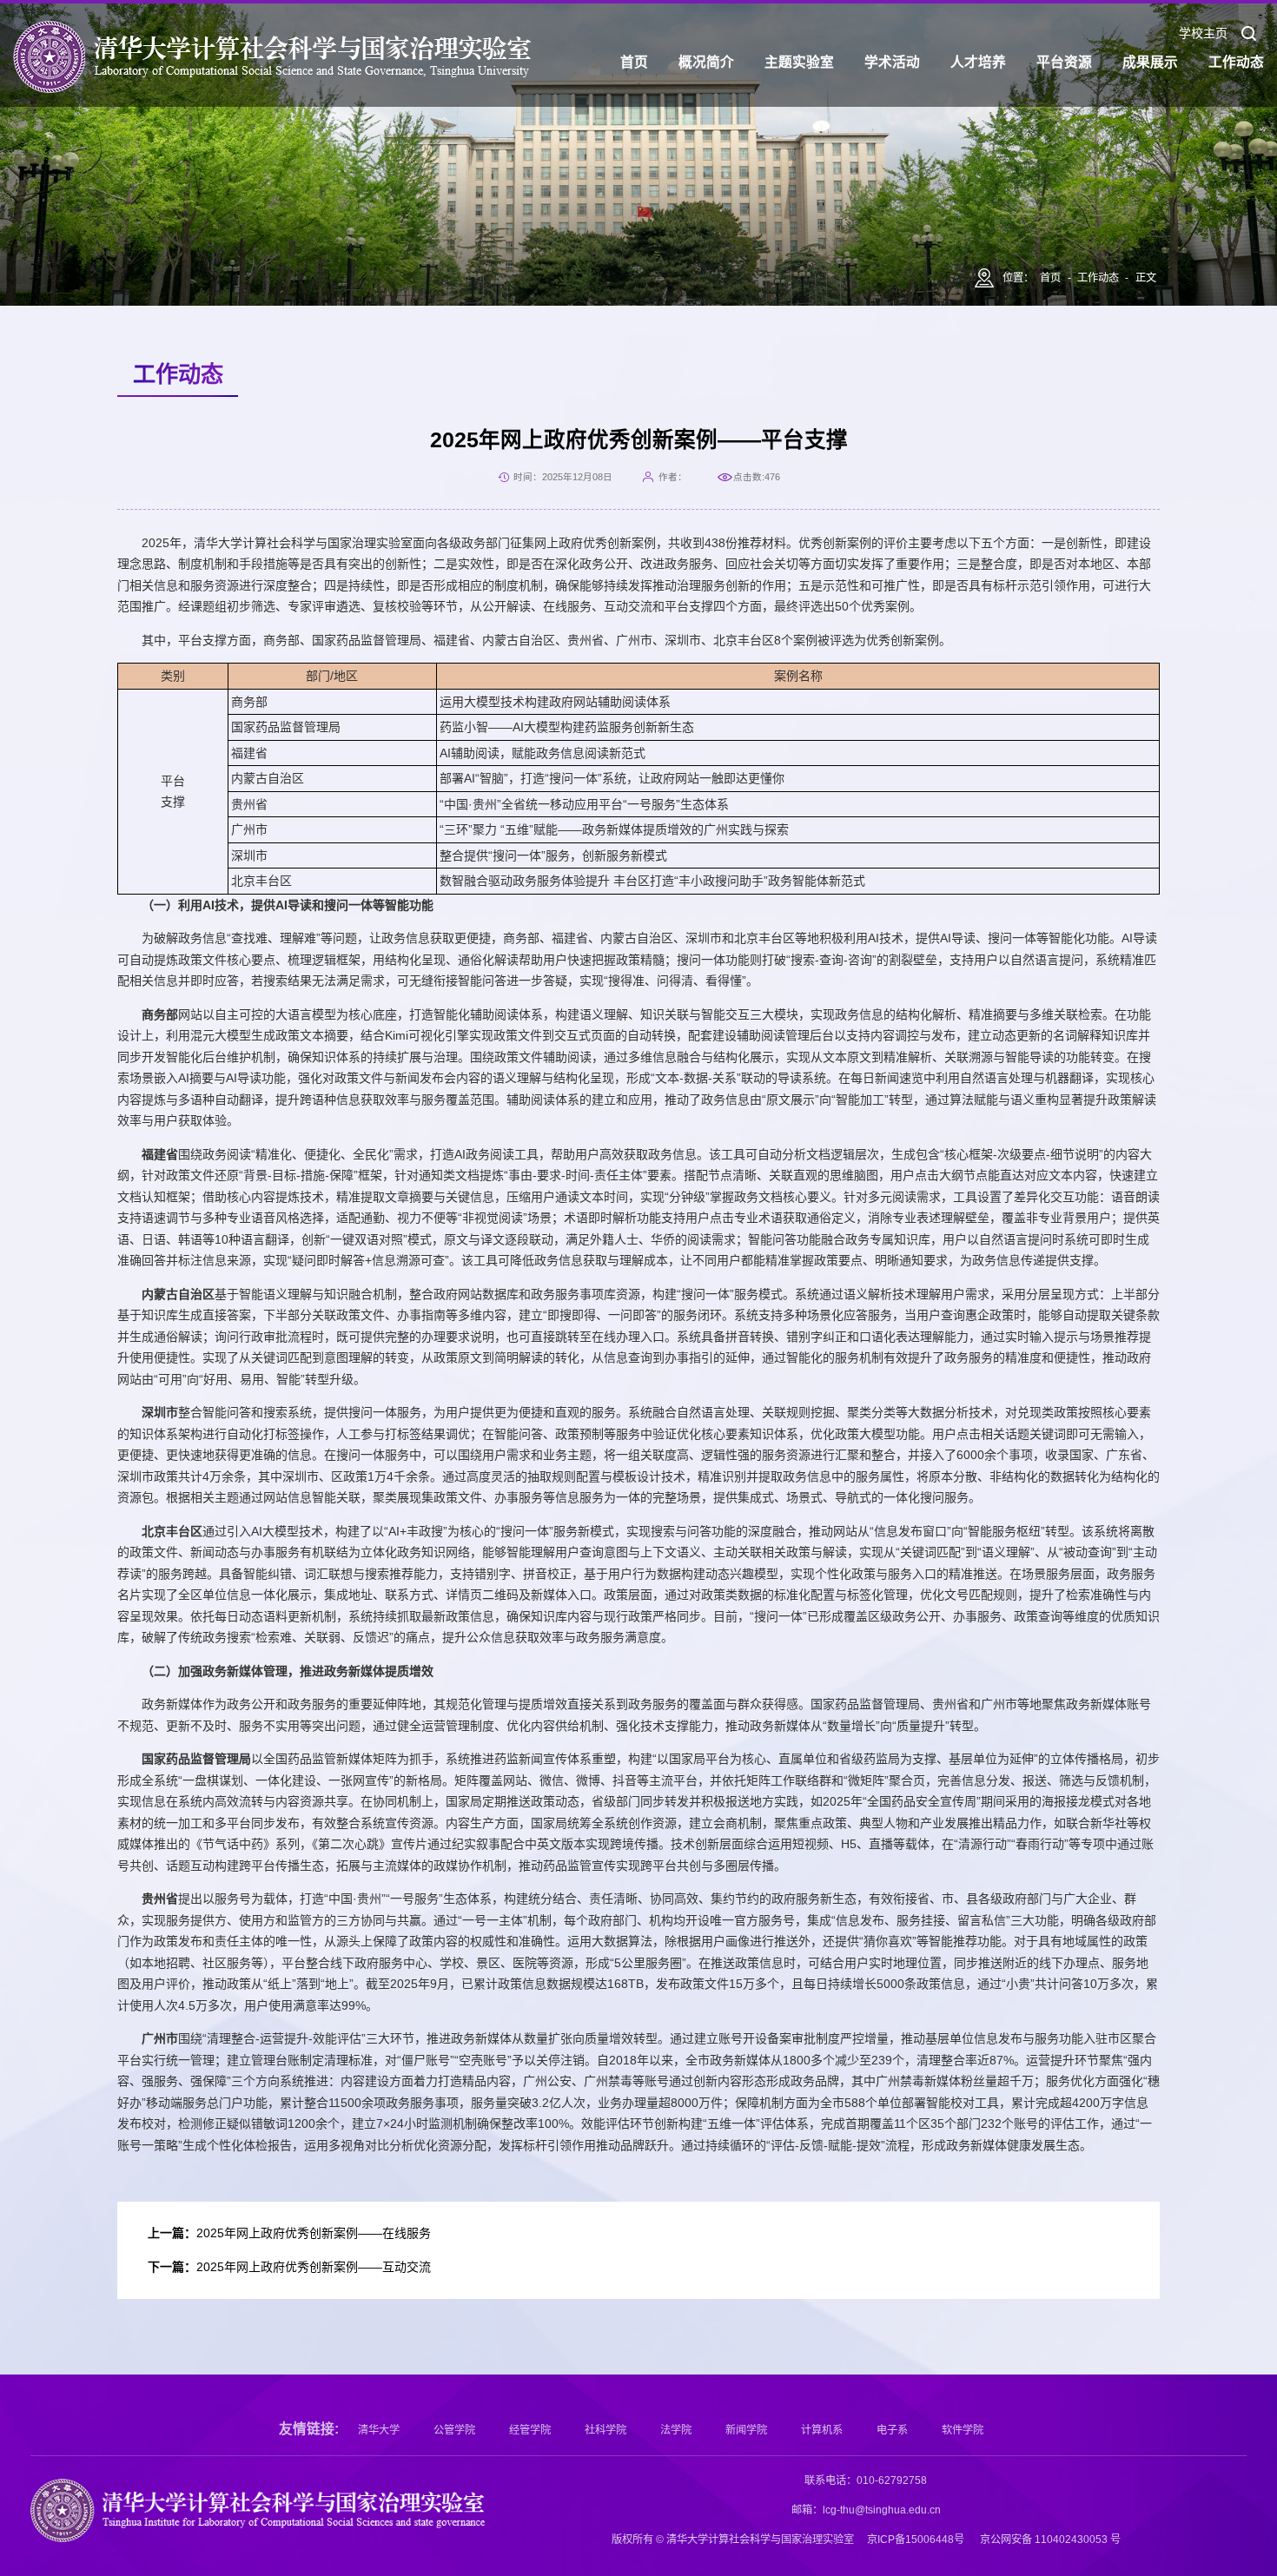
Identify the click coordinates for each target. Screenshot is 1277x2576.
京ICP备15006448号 (916, 2540)
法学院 (676, 2430)
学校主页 (1203, 34)
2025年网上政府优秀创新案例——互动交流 (314, 2267)
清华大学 (379, 2430)
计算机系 (822, 2430)
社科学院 (605, 2430)
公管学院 (454, 2430)
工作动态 (1098, 278)
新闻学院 (746, 2430)
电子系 (892, 2430)
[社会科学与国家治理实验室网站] (272, 57)
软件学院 (963, 2430)
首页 (1050, 278)
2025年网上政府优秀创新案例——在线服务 (314, 2233)
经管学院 (530, 2430)
